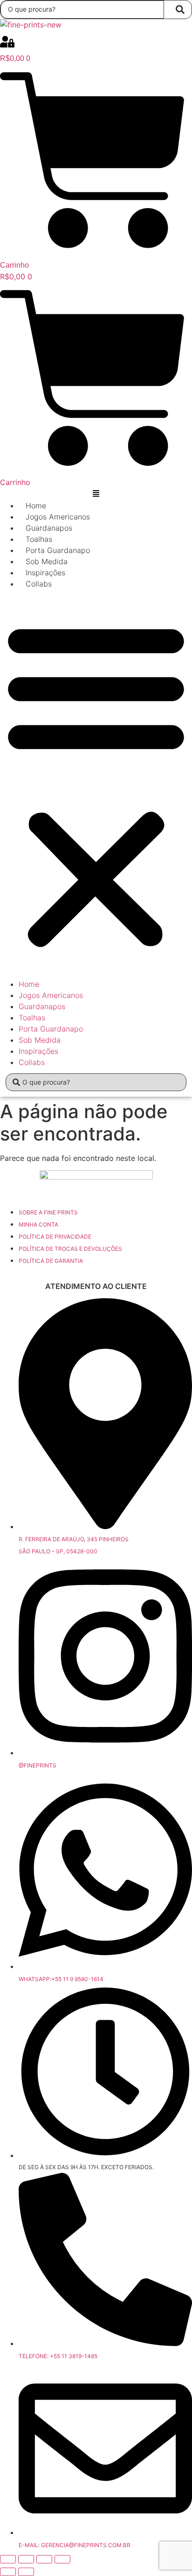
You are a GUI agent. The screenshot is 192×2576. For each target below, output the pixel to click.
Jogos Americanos (58, 517)
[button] (96, 784)
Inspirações (45, 573)
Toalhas (39, 539)
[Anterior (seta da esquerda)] (8, 2572)
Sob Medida (47, 561)
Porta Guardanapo (58, 550)
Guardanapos (49, 528)
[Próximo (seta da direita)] (26, 2572)
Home (36, 506)
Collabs (39, 584)
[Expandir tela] (26, 2559)
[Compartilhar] (44, 2559)
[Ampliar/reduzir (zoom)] (8, 2559)
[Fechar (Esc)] (62, 2559)
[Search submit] (180, 10)
